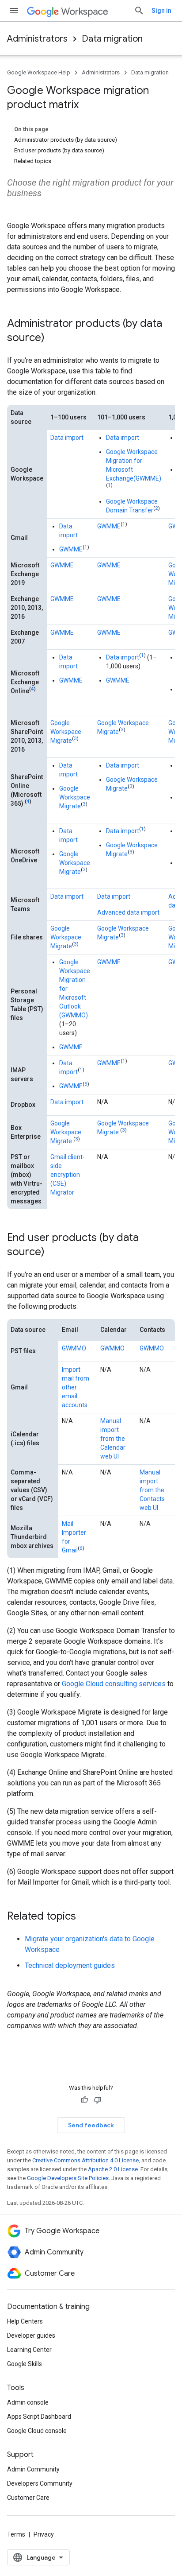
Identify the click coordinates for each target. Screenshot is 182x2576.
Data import (67, 438)
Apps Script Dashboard (39, 2417)
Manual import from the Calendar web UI (113, 1439)
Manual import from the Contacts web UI (152, 1490)
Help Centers (25, 2321)
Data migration (112, 39)
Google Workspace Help (39, 72)
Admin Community (33, 2469)
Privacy (44, 2534)
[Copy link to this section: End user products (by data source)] (53, 1253)
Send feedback (91, 2125)
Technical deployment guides (70, 1965)
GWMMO (74, 1348)
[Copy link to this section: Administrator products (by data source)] (53, 338)
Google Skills (25, 2364)
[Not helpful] (98, 2100)
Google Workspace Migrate (66, 732)
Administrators (37, 39)
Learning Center (29, 2350)
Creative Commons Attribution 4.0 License (85, 2160)
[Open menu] (14, 11)
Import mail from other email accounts (76, 1387)
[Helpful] (84, 2100)
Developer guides (31, 2335)
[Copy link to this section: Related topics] (85, 1917)
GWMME (71, 549)
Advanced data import (128, 912)
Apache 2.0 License (113, 2169)
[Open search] (139, 11)
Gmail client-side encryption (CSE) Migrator (68, 1175)
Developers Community (40, 2483)
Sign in (161, 11)
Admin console (28, 2402)
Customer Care (28, 2498)
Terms (16, 2534)
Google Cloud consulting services (114, 1684)
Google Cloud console (37, 2431)
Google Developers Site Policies (68, 2178)
